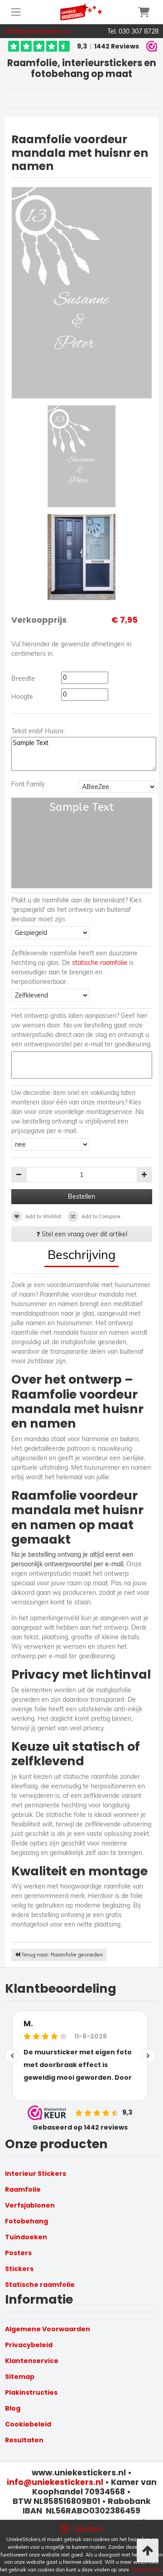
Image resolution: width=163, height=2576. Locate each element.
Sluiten (88, 2529)
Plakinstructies (31, 2392)
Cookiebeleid (28, 2424)
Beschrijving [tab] (81, 1254)
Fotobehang (26, 2221)
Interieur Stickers (36, 2174)
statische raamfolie (100, 963)
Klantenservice (32, 2361)
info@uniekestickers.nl (37, 31)
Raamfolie (23, 2189)
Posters (18, 2253)
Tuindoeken (26, 2237)
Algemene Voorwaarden (48, 2329)
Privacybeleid (29, 2345)
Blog (13, 2408)
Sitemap (20, 2377)
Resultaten (24, 2440)
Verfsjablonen (30, 2205)
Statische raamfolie (40, 2285)
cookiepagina (146, 2570)
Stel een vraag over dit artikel (84, 1234)
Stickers (19, 2269)
